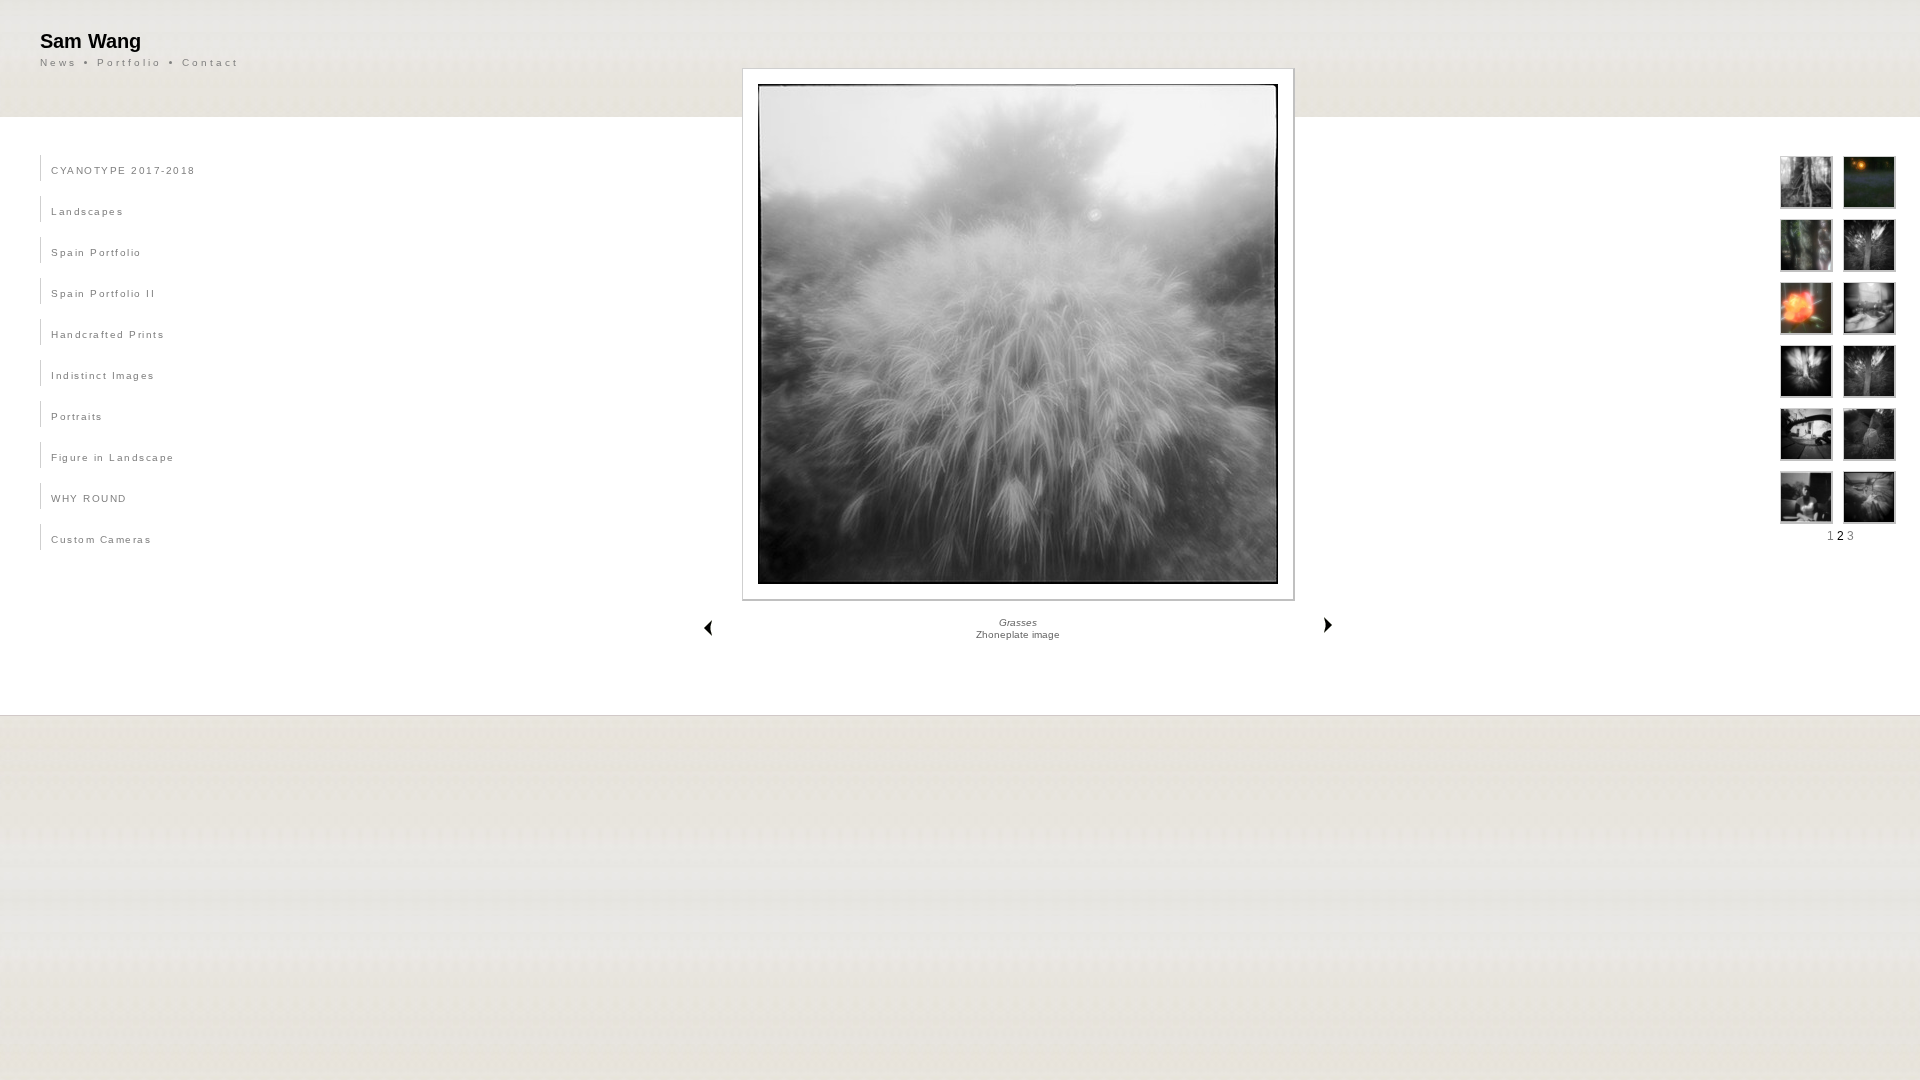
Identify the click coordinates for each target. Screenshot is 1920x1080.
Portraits (77, 416)
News (58, 62)
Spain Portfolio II (103, 293)
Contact (210, 62)
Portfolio (129, 62)
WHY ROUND (89, 498)
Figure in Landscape (113, 457)
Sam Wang (90, 41)
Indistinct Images (103, 375)
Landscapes (87, 211)
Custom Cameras (101, 539)
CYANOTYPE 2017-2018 (123, 170)
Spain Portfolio (96, 252)
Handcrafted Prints (107, 334)
